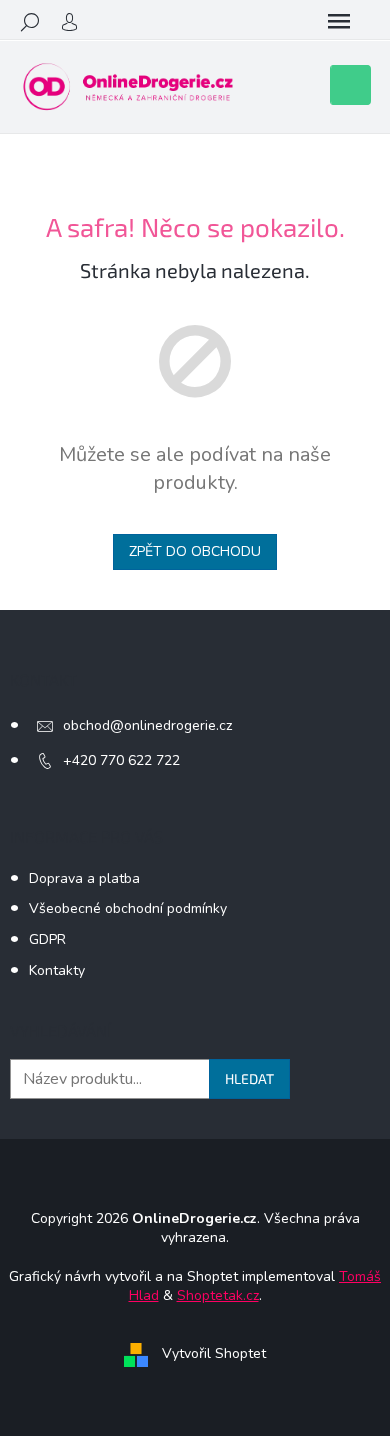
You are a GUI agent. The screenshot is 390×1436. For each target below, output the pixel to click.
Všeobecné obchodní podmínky (128, 908)
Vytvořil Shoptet (214, 1354)
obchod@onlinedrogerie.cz (147, 725)
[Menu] (339, 22)
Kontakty (57, 970)
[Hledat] (30, 22)
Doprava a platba (84, 878)
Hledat (249, 1078)
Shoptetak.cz (218, 1295)
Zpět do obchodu (195, 551)
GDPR (47, 939)
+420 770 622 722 (121, 760)
